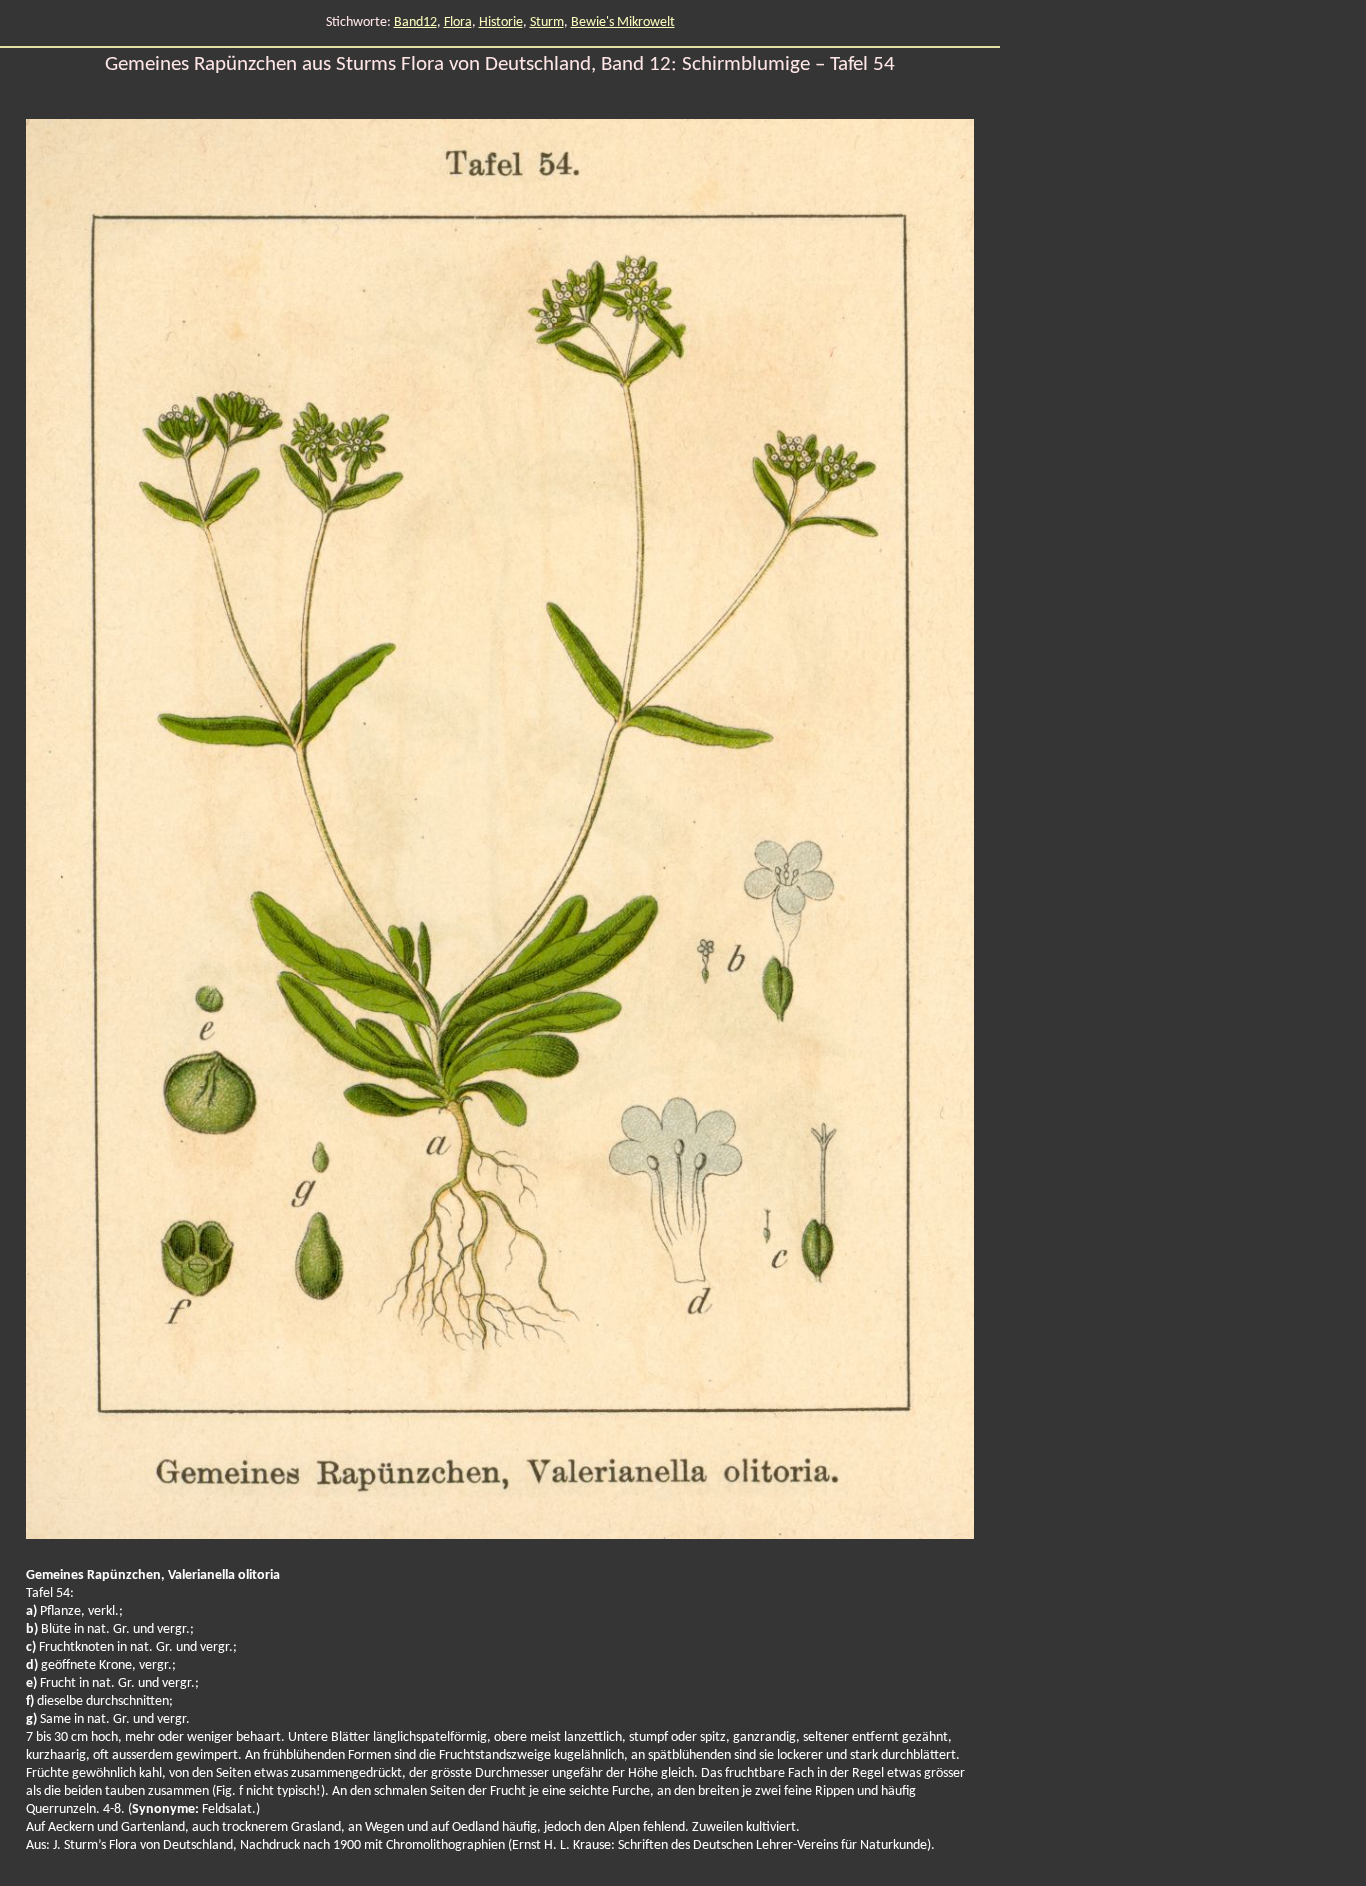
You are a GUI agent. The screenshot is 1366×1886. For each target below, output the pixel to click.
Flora (458, 22)
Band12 (415, 22)
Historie (501, 22)
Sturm (547, 22)
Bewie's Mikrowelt (623, 22)
